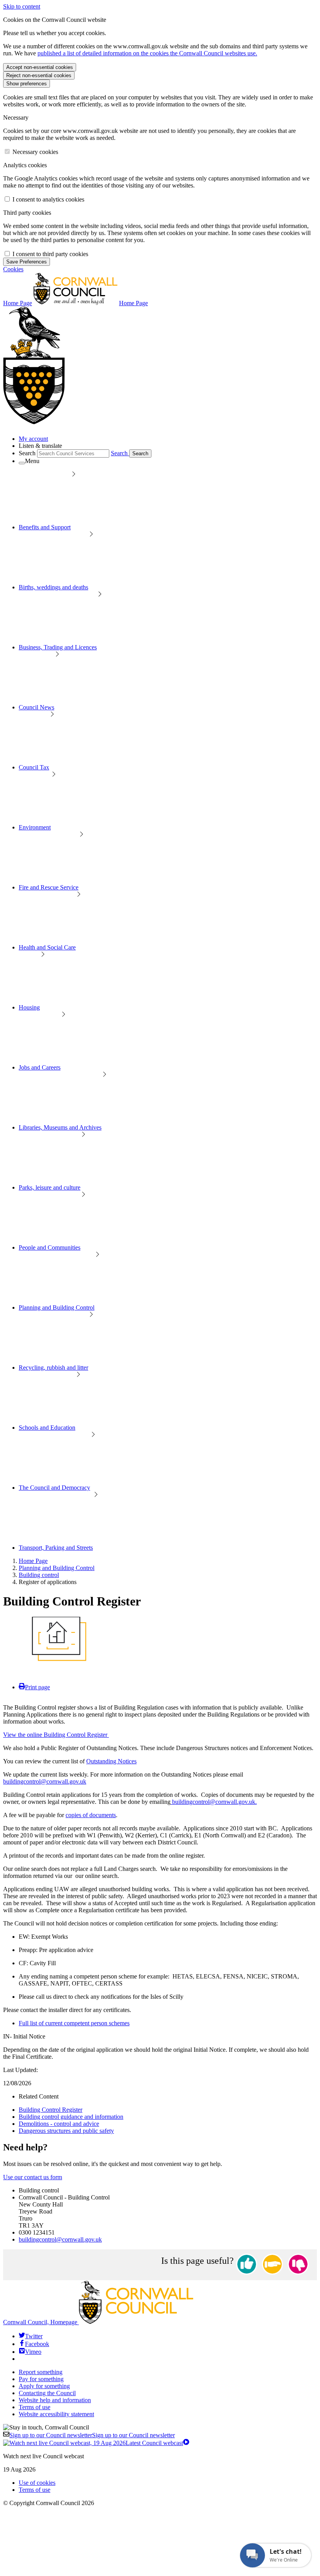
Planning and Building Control (57, 1307)
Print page (37, 1687)
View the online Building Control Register (56, 1735)
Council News (36, 707)
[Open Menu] (22, 463)
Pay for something (41, 2379)
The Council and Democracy (54, 1488)
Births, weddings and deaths (53, 587)
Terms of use (35, 2407)
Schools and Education (47, 1428)
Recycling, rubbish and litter (53, 1368)
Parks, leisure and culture (50, 1187)
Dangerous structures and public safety (66, 2131)
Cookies (13, 269)
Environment (35, 827)
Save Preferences (27, 262)
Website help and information (55, 2400)
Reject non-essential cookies (39, 75)
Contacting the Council (47, 2393)
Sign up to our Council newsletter (92, 2435)
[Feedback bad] (298, 2265)
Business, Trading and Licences (58, 647)
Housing (29, 1007)
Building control (39, 1575)
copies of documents (91, 1815)
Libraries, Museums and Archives (60, 1127)
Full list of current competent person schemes (74, 2023)
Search (27, 453)
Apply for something (44, 2386)
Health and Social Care (47, 947)
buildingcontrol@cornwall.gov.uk (45, 1781)
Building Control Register (51, 2110)
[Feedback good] (247, 2265)
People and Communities (50, 1247)
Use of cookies (37, 2483)
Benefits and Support (45, 527)
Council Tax (34, 767)
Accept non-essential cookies (40, 67)
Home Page (33, 1561)
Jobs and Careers (40, 1067)
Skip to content (22, 6)
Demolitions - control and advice (59, 2124)
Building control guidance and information (71, 2117)
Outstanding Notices (111, 1761)
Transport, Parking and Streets (56, 1548)
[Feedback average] (272, 2265)
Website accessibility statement (56, 2414)
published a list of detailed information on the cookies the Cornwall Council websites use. (147, 53)
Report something (41, 2372)
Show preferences (27, 84)
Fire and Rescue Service (49, 887)
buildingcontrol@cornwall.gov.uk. (214, 1802)
